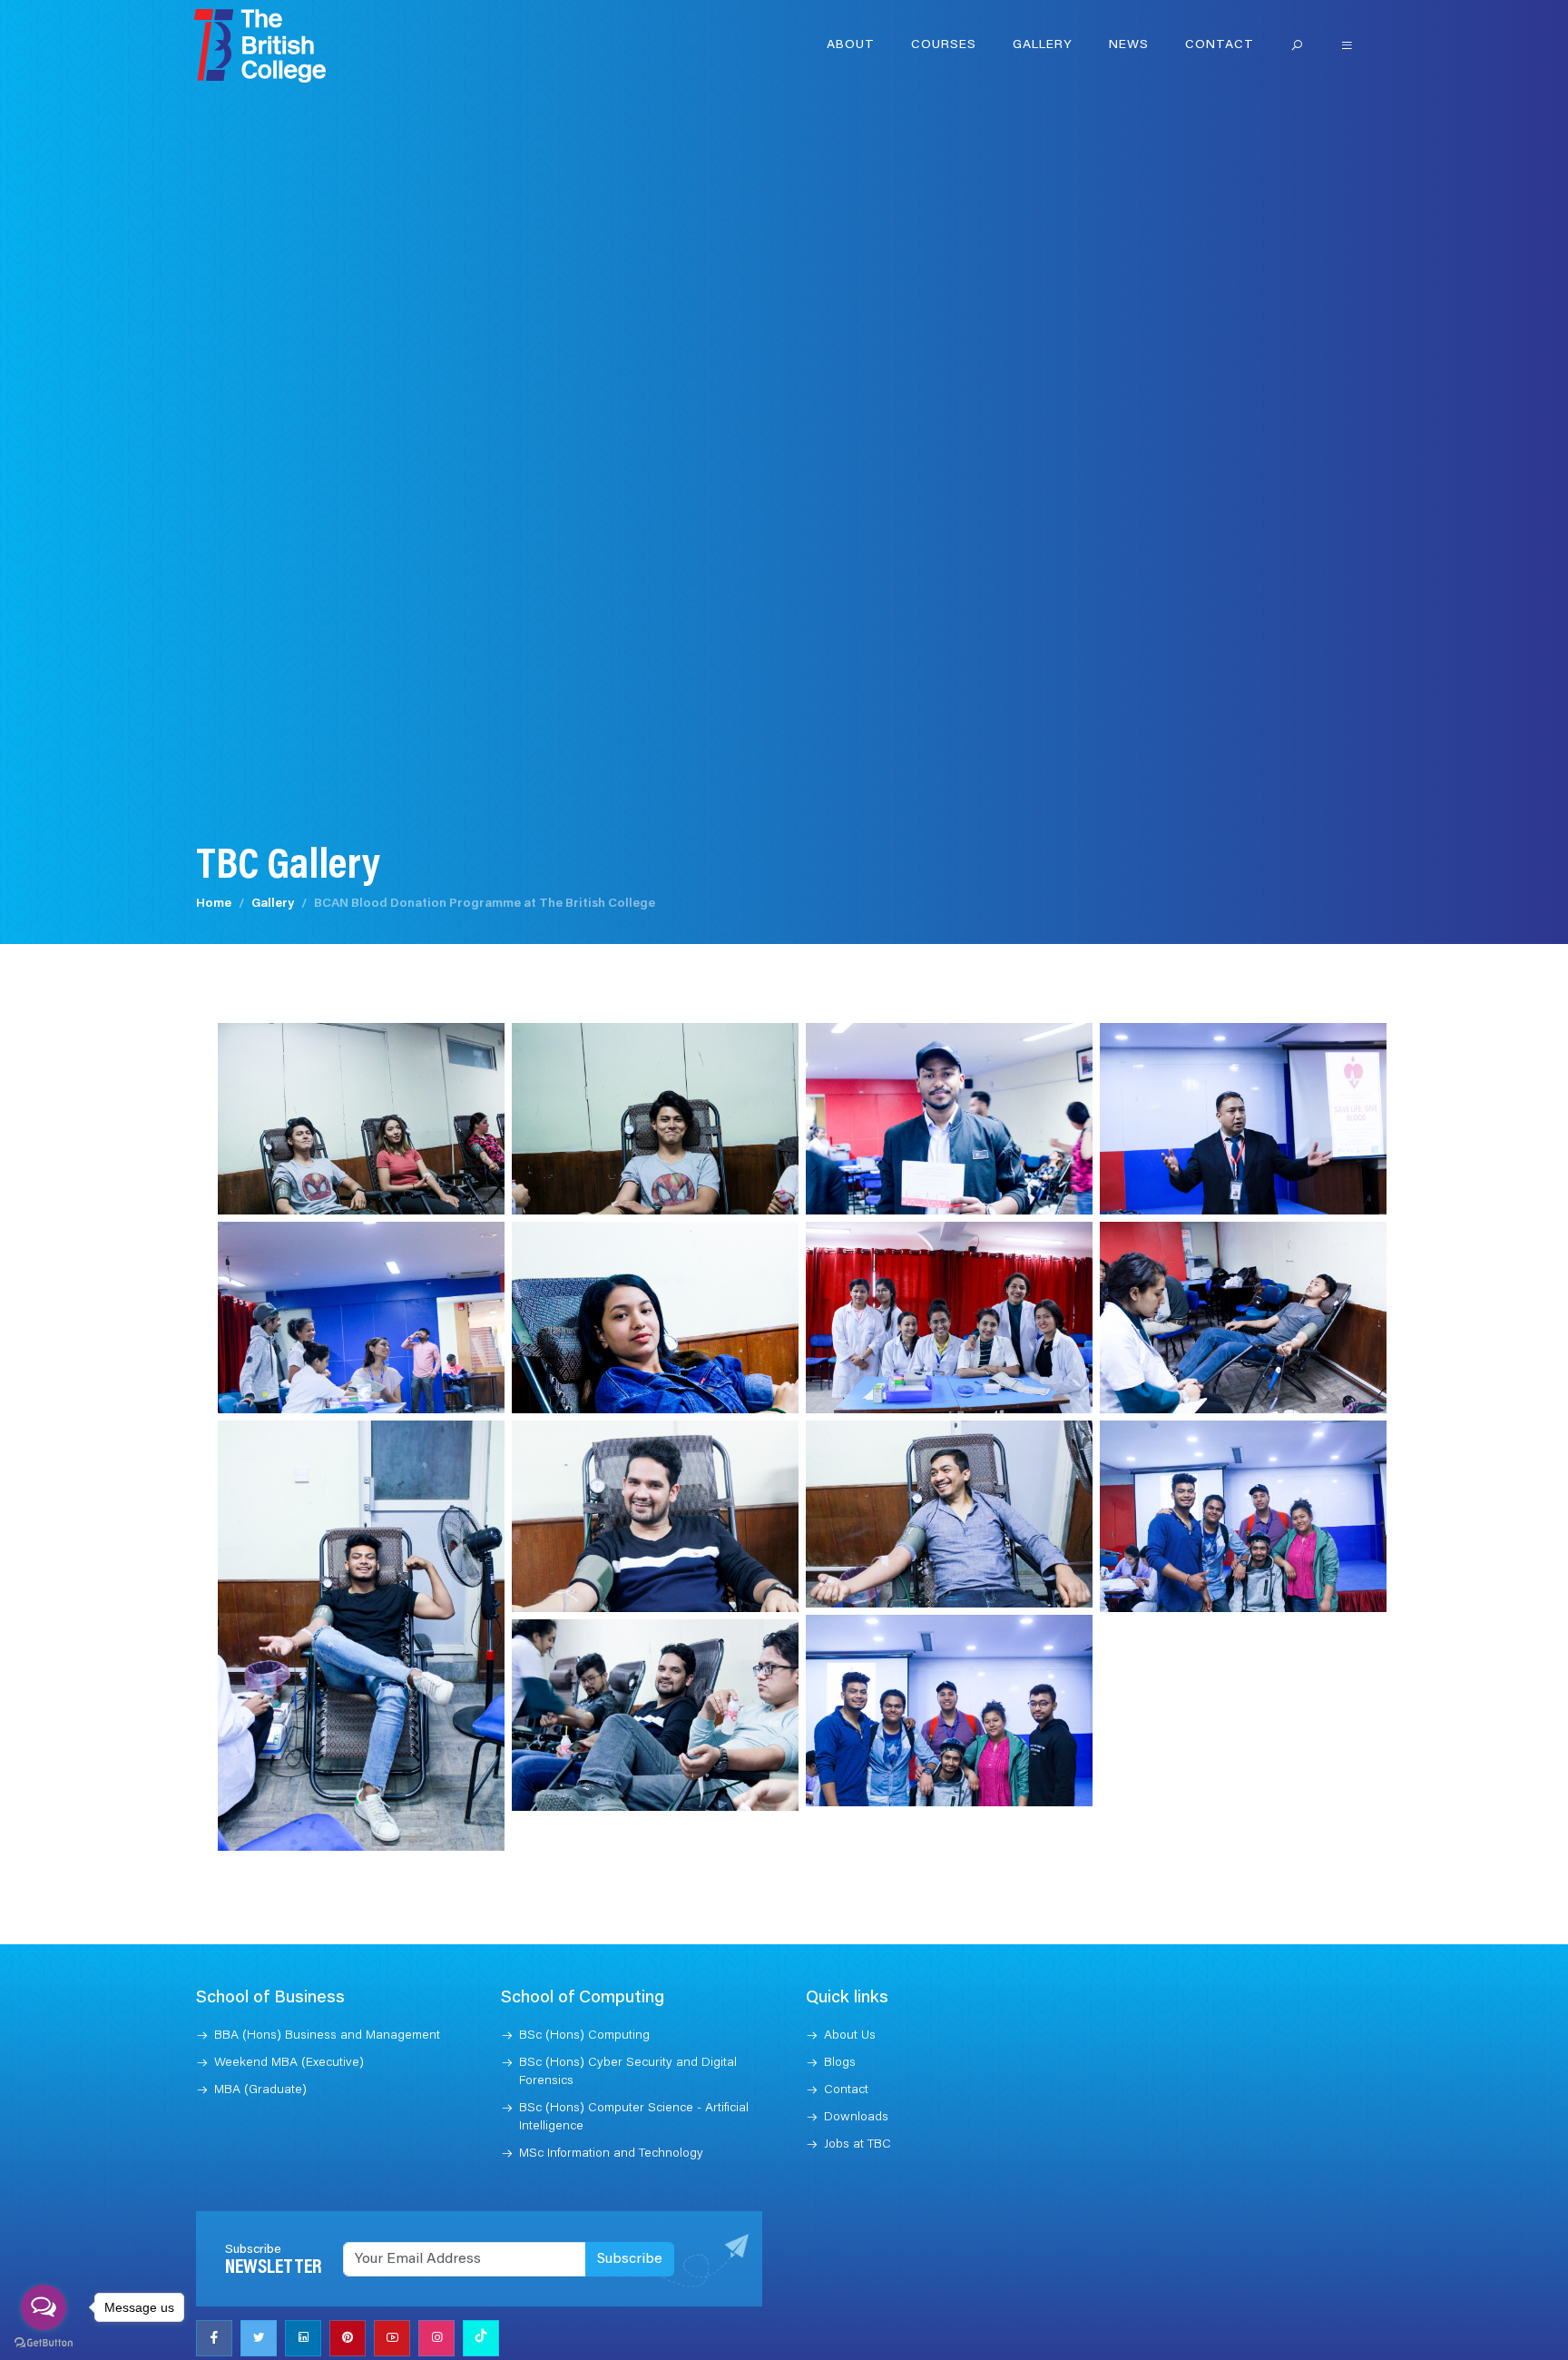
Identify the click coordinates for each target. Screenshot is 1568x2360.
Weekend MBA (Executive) (289, 2063)
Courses (944, 45)
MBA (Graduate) (260, 2090)
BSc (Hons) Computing (584, 2036)
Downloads (856, 2118)
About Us (850, 2036)
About (851, 45)
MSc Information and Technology (611, 2154)
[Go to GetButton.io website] (44, 2342)
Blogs (840, 2063)
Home (214, 904)
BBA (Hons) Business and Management (327, 2036)
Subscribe (630, 2259)
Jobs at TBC (857, 2145)
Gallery (1043, 45)
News (1129, 45)
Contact (1220, 45)
